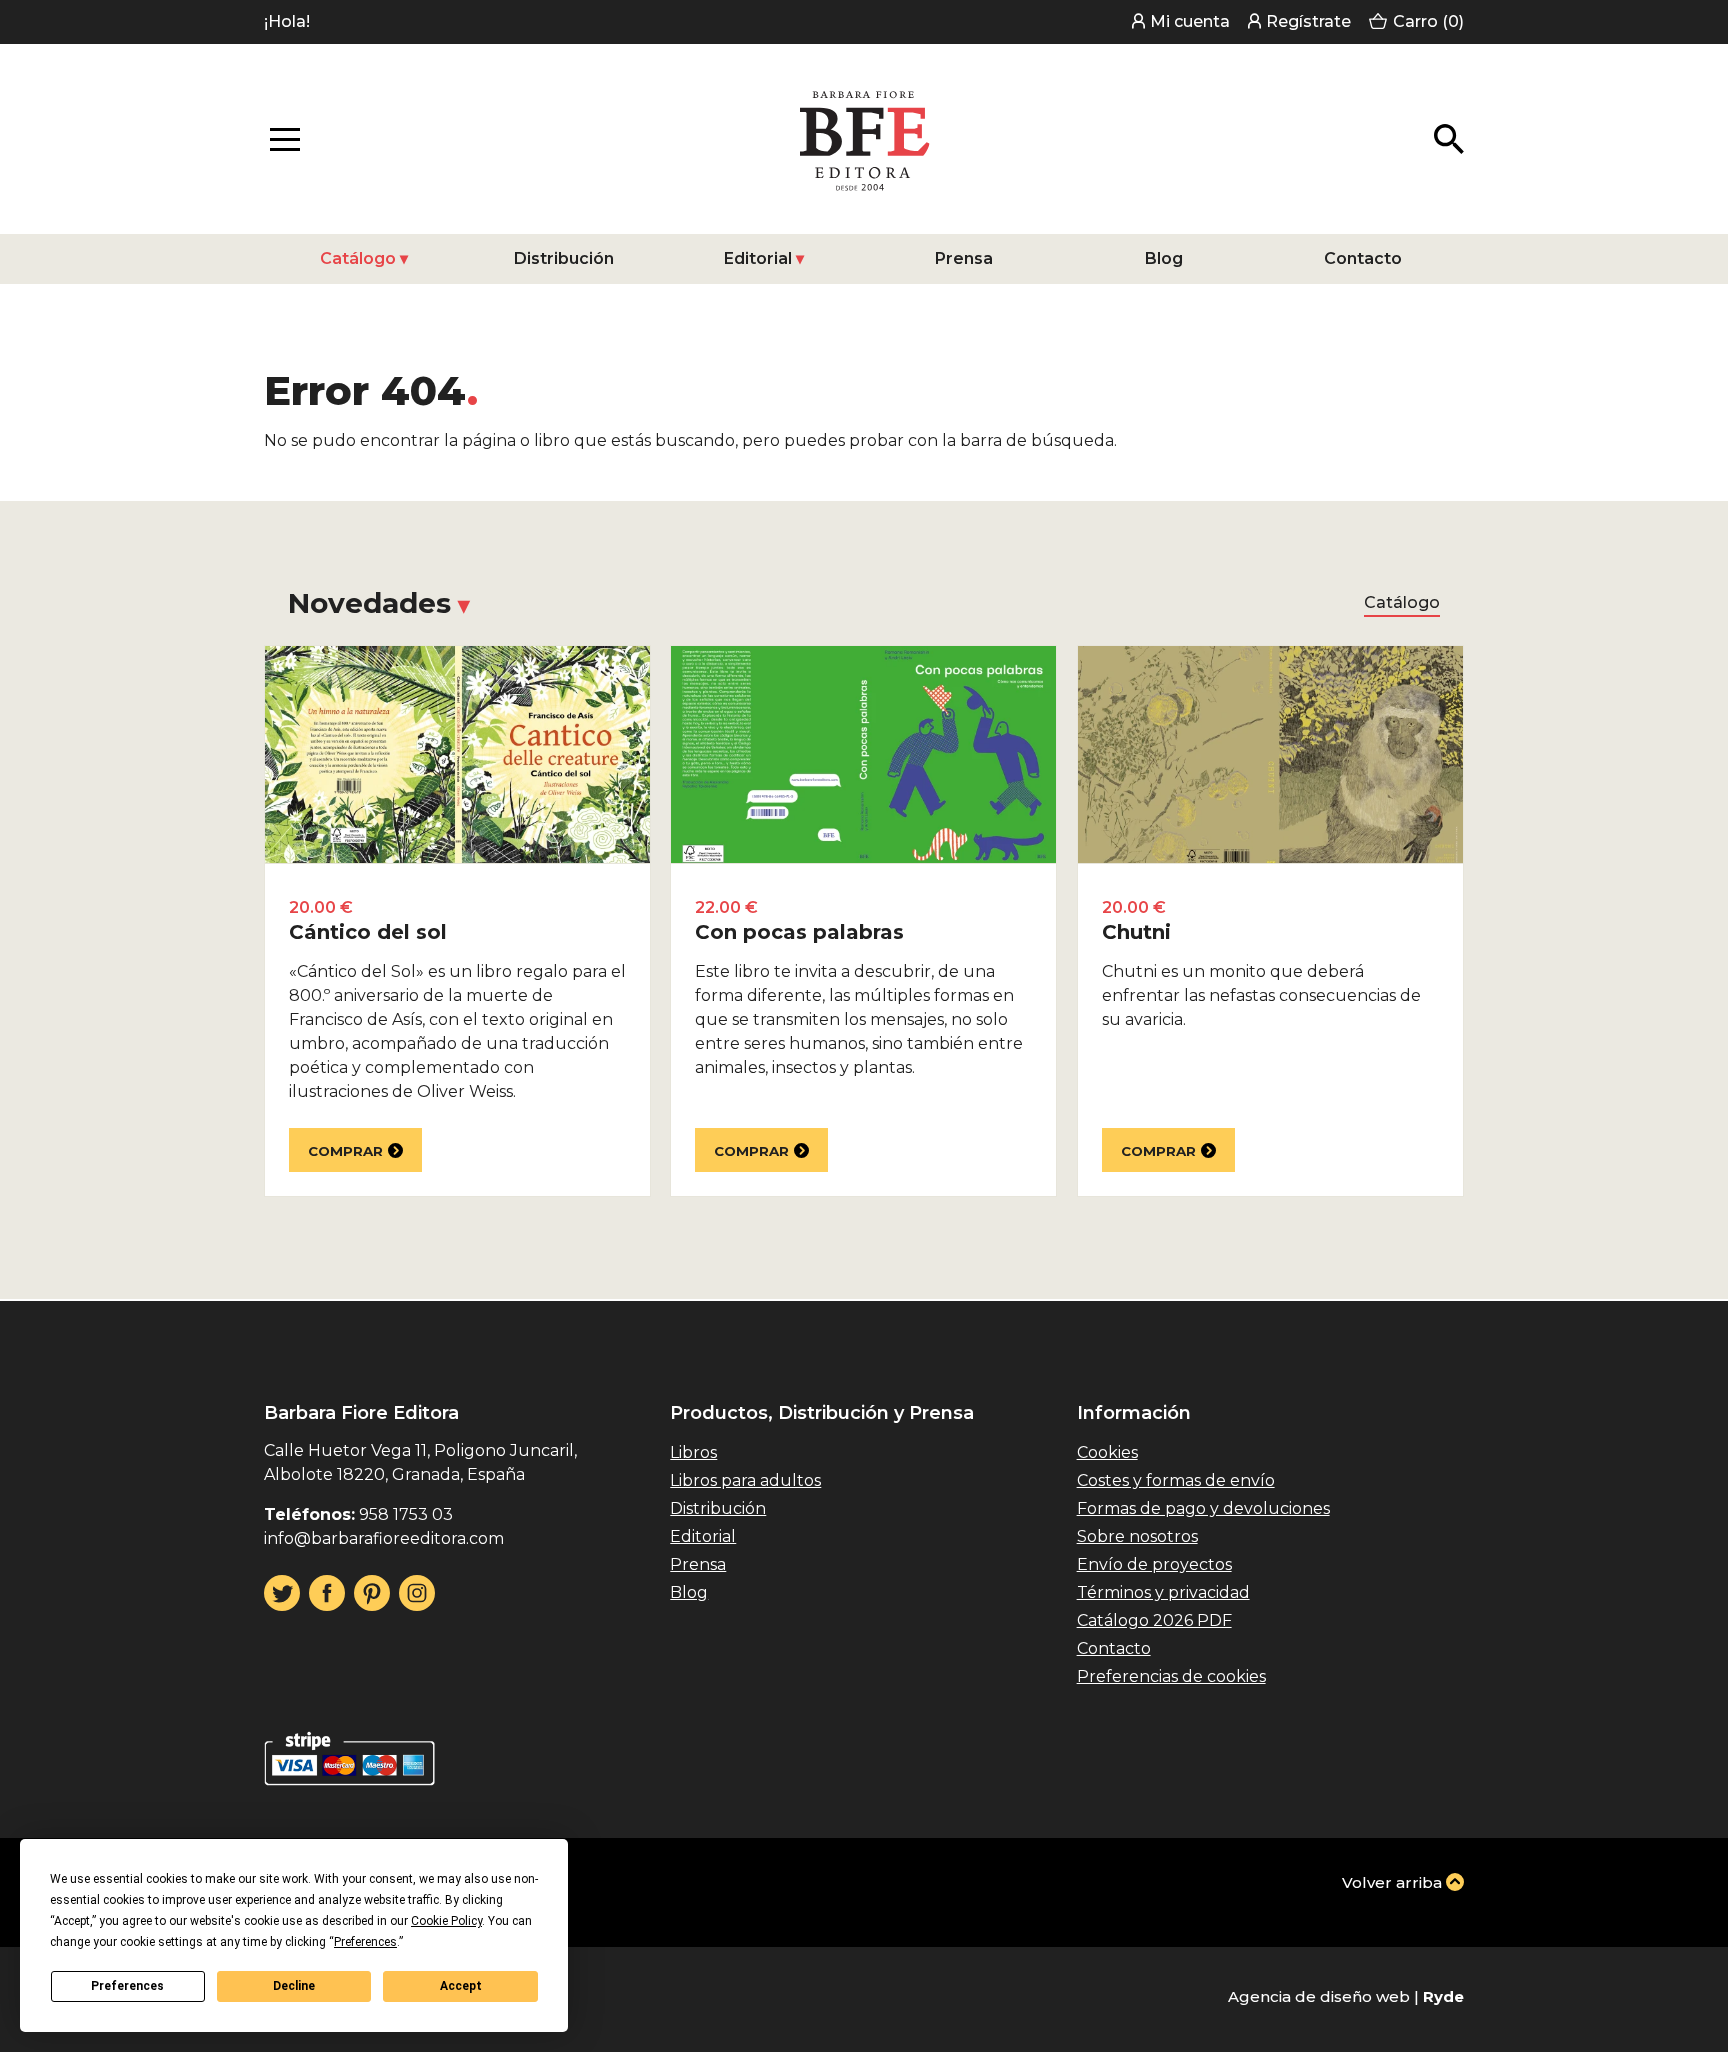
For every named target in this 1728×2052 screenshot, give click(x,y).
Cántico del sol (368, 932)
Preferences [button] (365, 1942)
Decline (294, 1986)
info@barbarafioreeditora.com (384, 1538)
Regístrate (1308, 21)
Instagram (417, 1593)
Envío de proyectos (1154, 1564)
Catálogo (358, 258)
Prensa (964, 258)
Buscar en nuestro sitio (1449, 139)
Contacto (1363, 258)
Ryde (1443, 1996)
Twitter (282, 1593)
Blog (1164, 258)
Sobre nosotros (1137, 1536)
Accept (461, 1986)
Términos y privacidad (1163, 1592)
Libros (693, 1452)
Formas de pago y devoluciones (1203, 1508)
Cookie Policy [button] (446, 1921)
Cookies (1107, 1452)
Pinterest (372, 1593)
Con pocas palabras (799, 932)
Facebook (327, 1593)
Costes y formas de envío (1176, 1480)
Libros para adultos (745, 1480)
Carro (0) (1428, 21)
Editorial (758, 258)
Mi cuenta (1190, 21)
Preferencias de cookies (1171, 1676)
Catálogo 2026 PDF (1154, 1620)
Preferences (127, 1986)
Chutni (1136, 932)
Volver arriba (1392, 1882)
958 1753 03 (406, 1514)
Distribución (564, 258)
